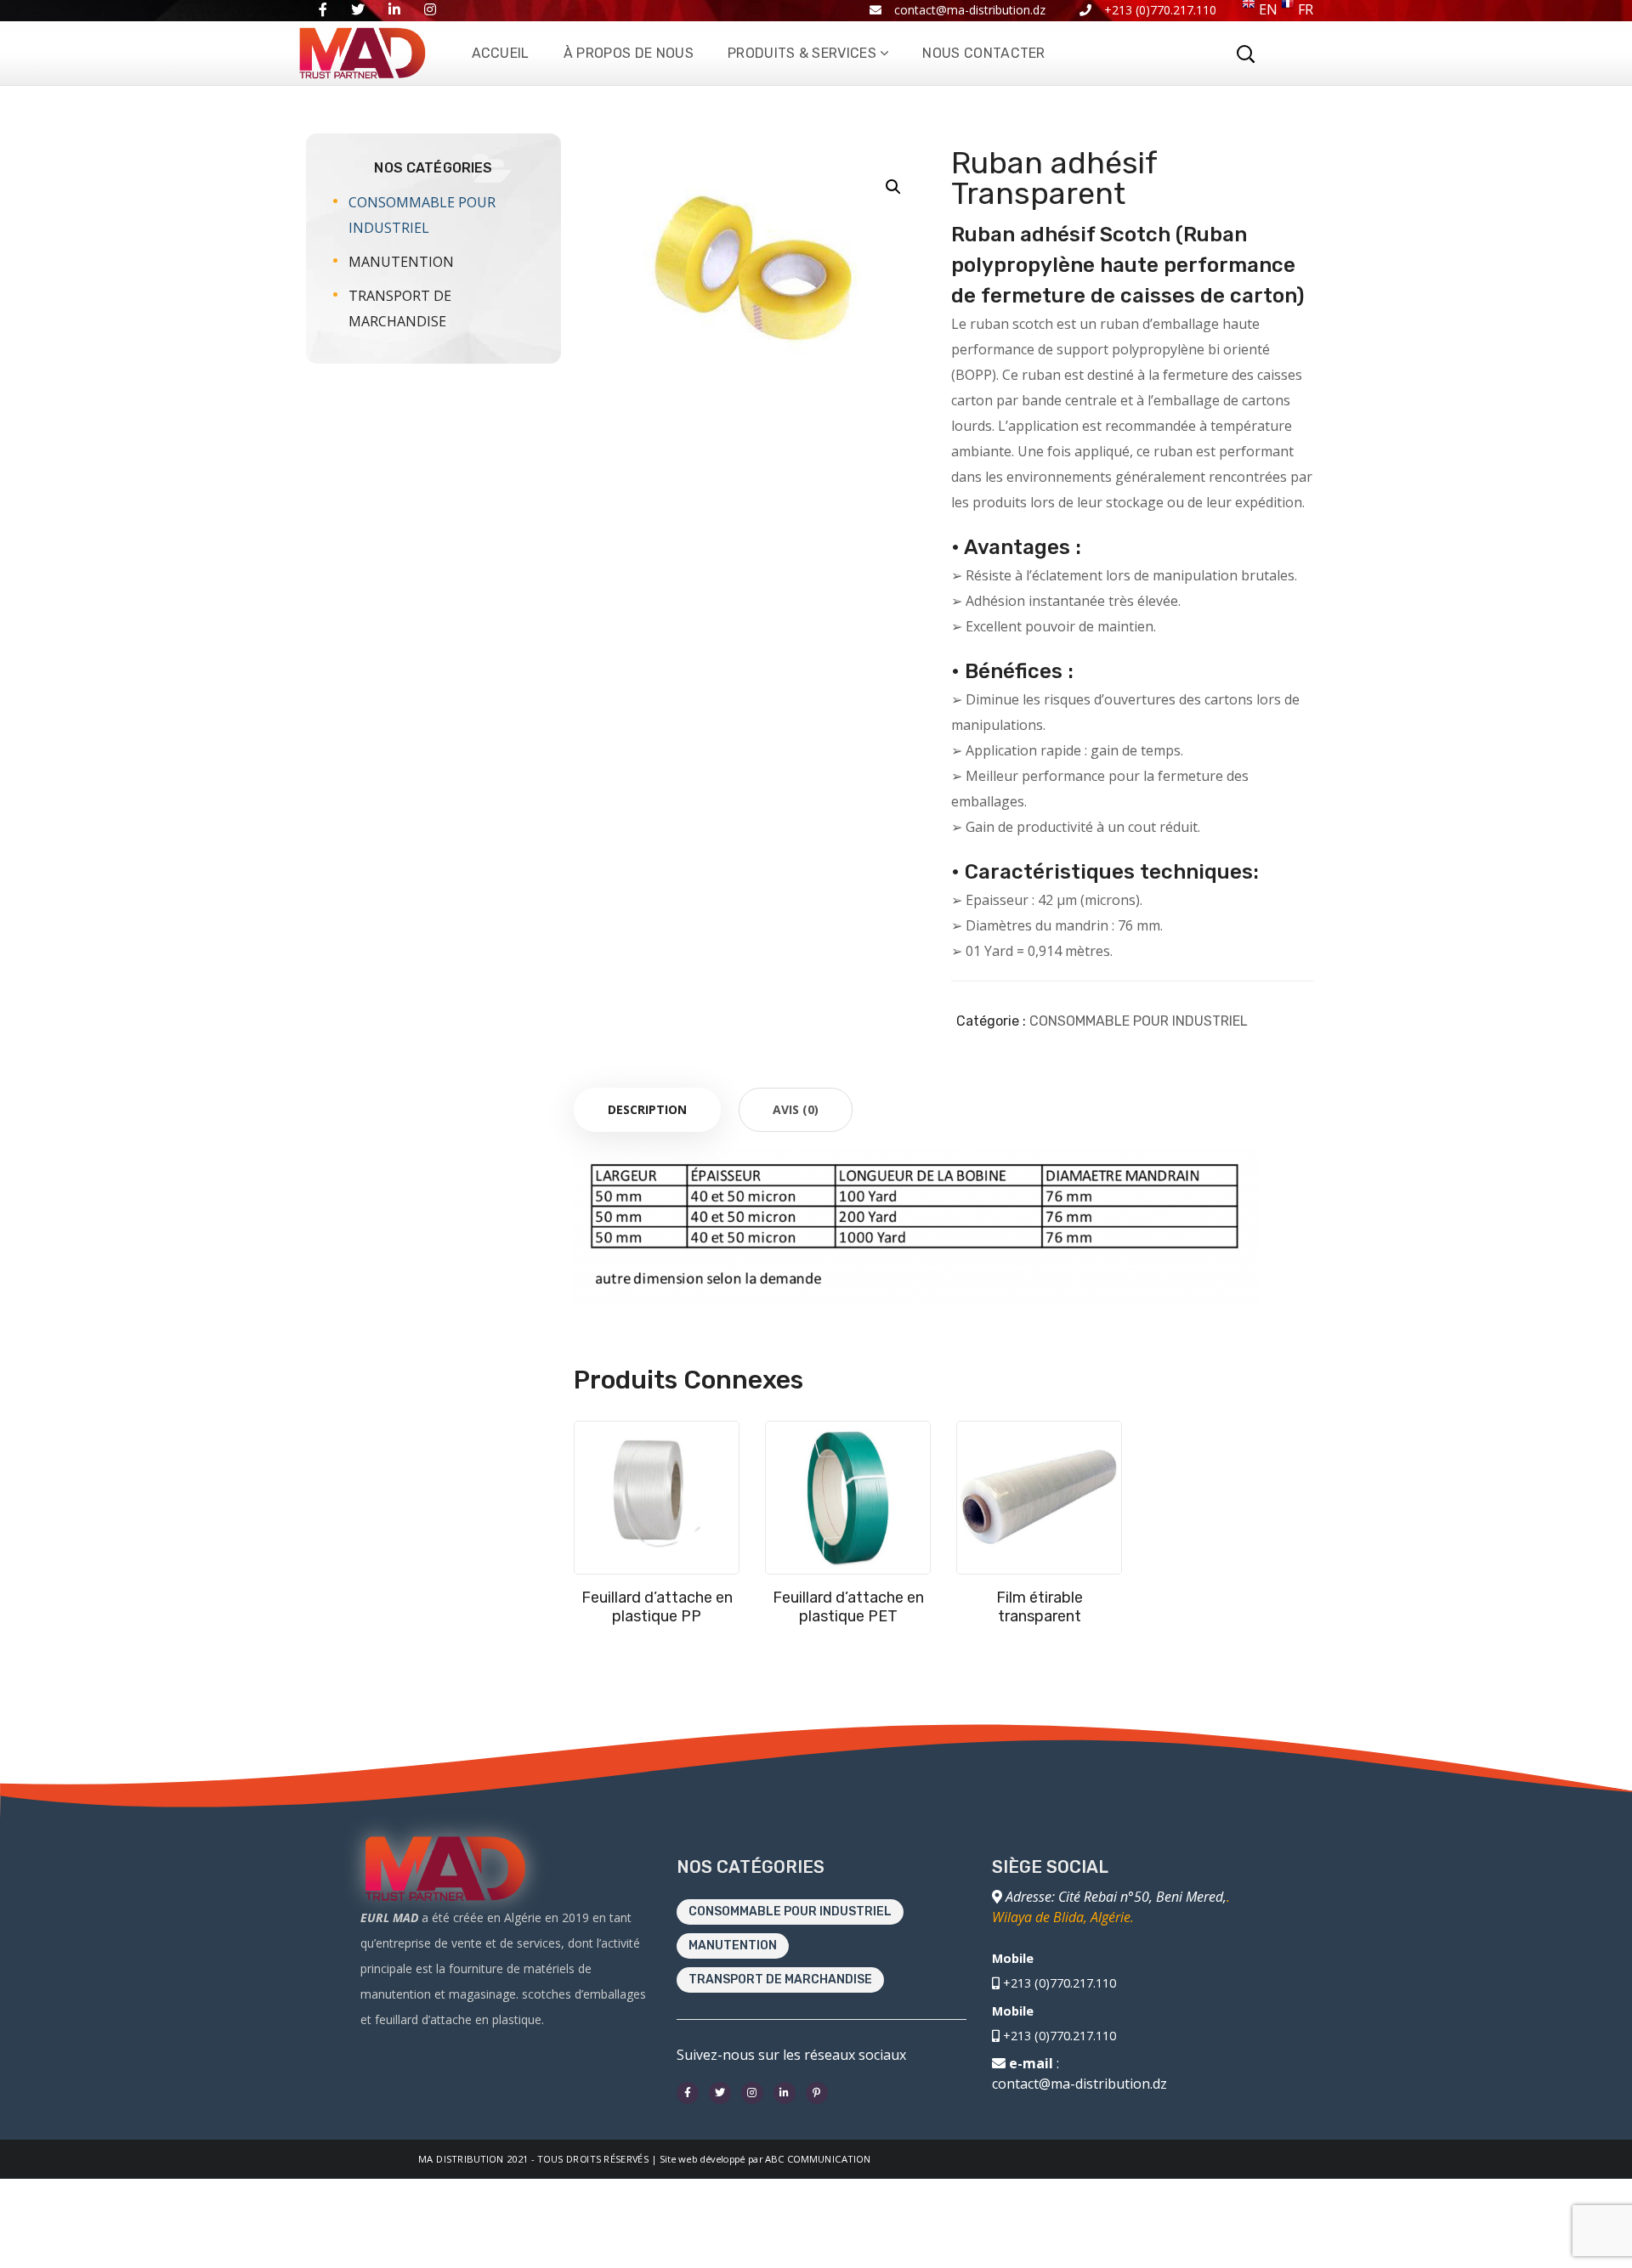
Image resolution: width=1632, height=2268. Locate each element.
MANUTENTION (401, 262)
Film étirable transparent (1040, 1607)
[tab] (647, 1110)
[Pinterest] (817, 2093)
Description (647, 1109)
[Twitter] (720, 2093)
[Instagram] (752, 2093)
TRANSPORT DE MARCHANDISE (400, 308)
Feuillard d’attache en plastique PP (657, 1607)
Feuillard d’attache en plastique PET (848, 1607)
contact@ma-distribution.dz (1079, 2084)
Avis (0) (796, 1109)
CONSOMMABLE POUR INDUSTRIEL (1139, 1021)
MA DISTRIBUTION (461, 2159)
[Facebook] (688, 2093)
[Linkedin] (785, 2093)
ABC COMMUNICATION (818, 2159)
